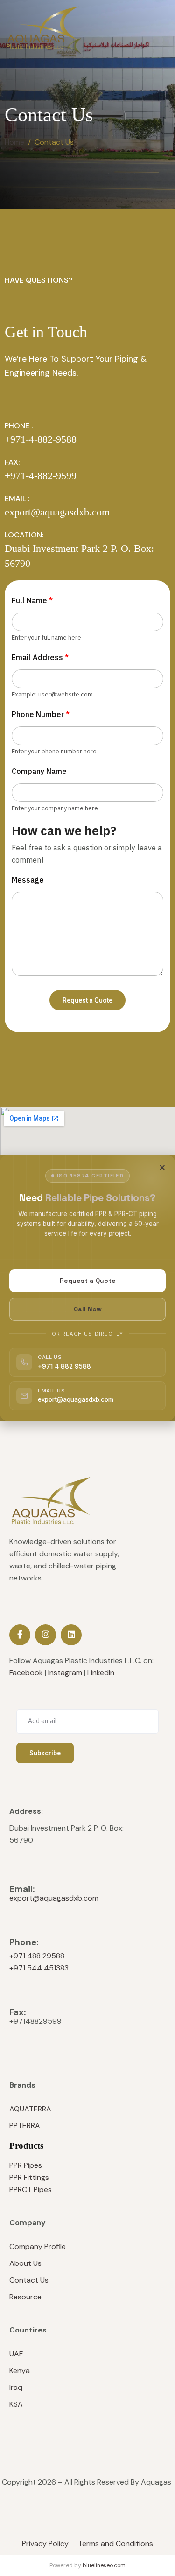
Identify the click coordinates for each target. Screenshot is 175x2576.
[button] (162, 1167)
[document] (87, 1288)
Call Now (88, 1309)
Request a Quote (88, 1281)
